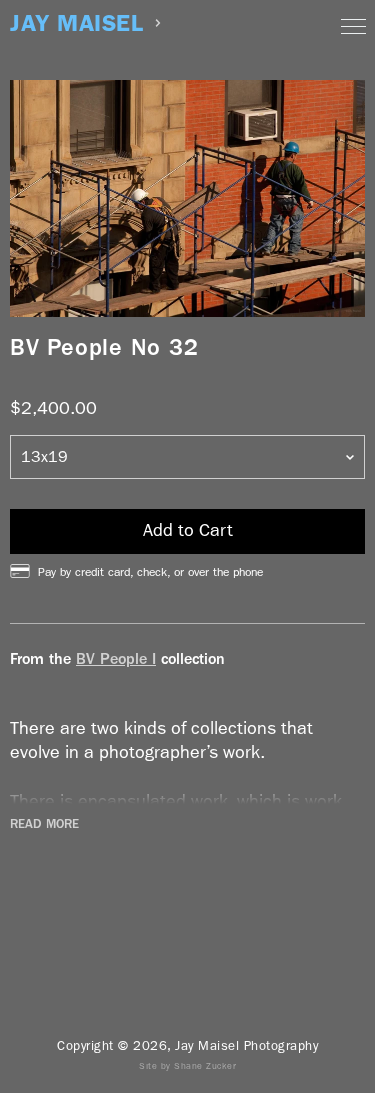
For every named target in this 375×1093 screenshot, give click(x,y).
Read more (44, 824)
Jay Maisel (76, 23)
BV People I (116, 658)
